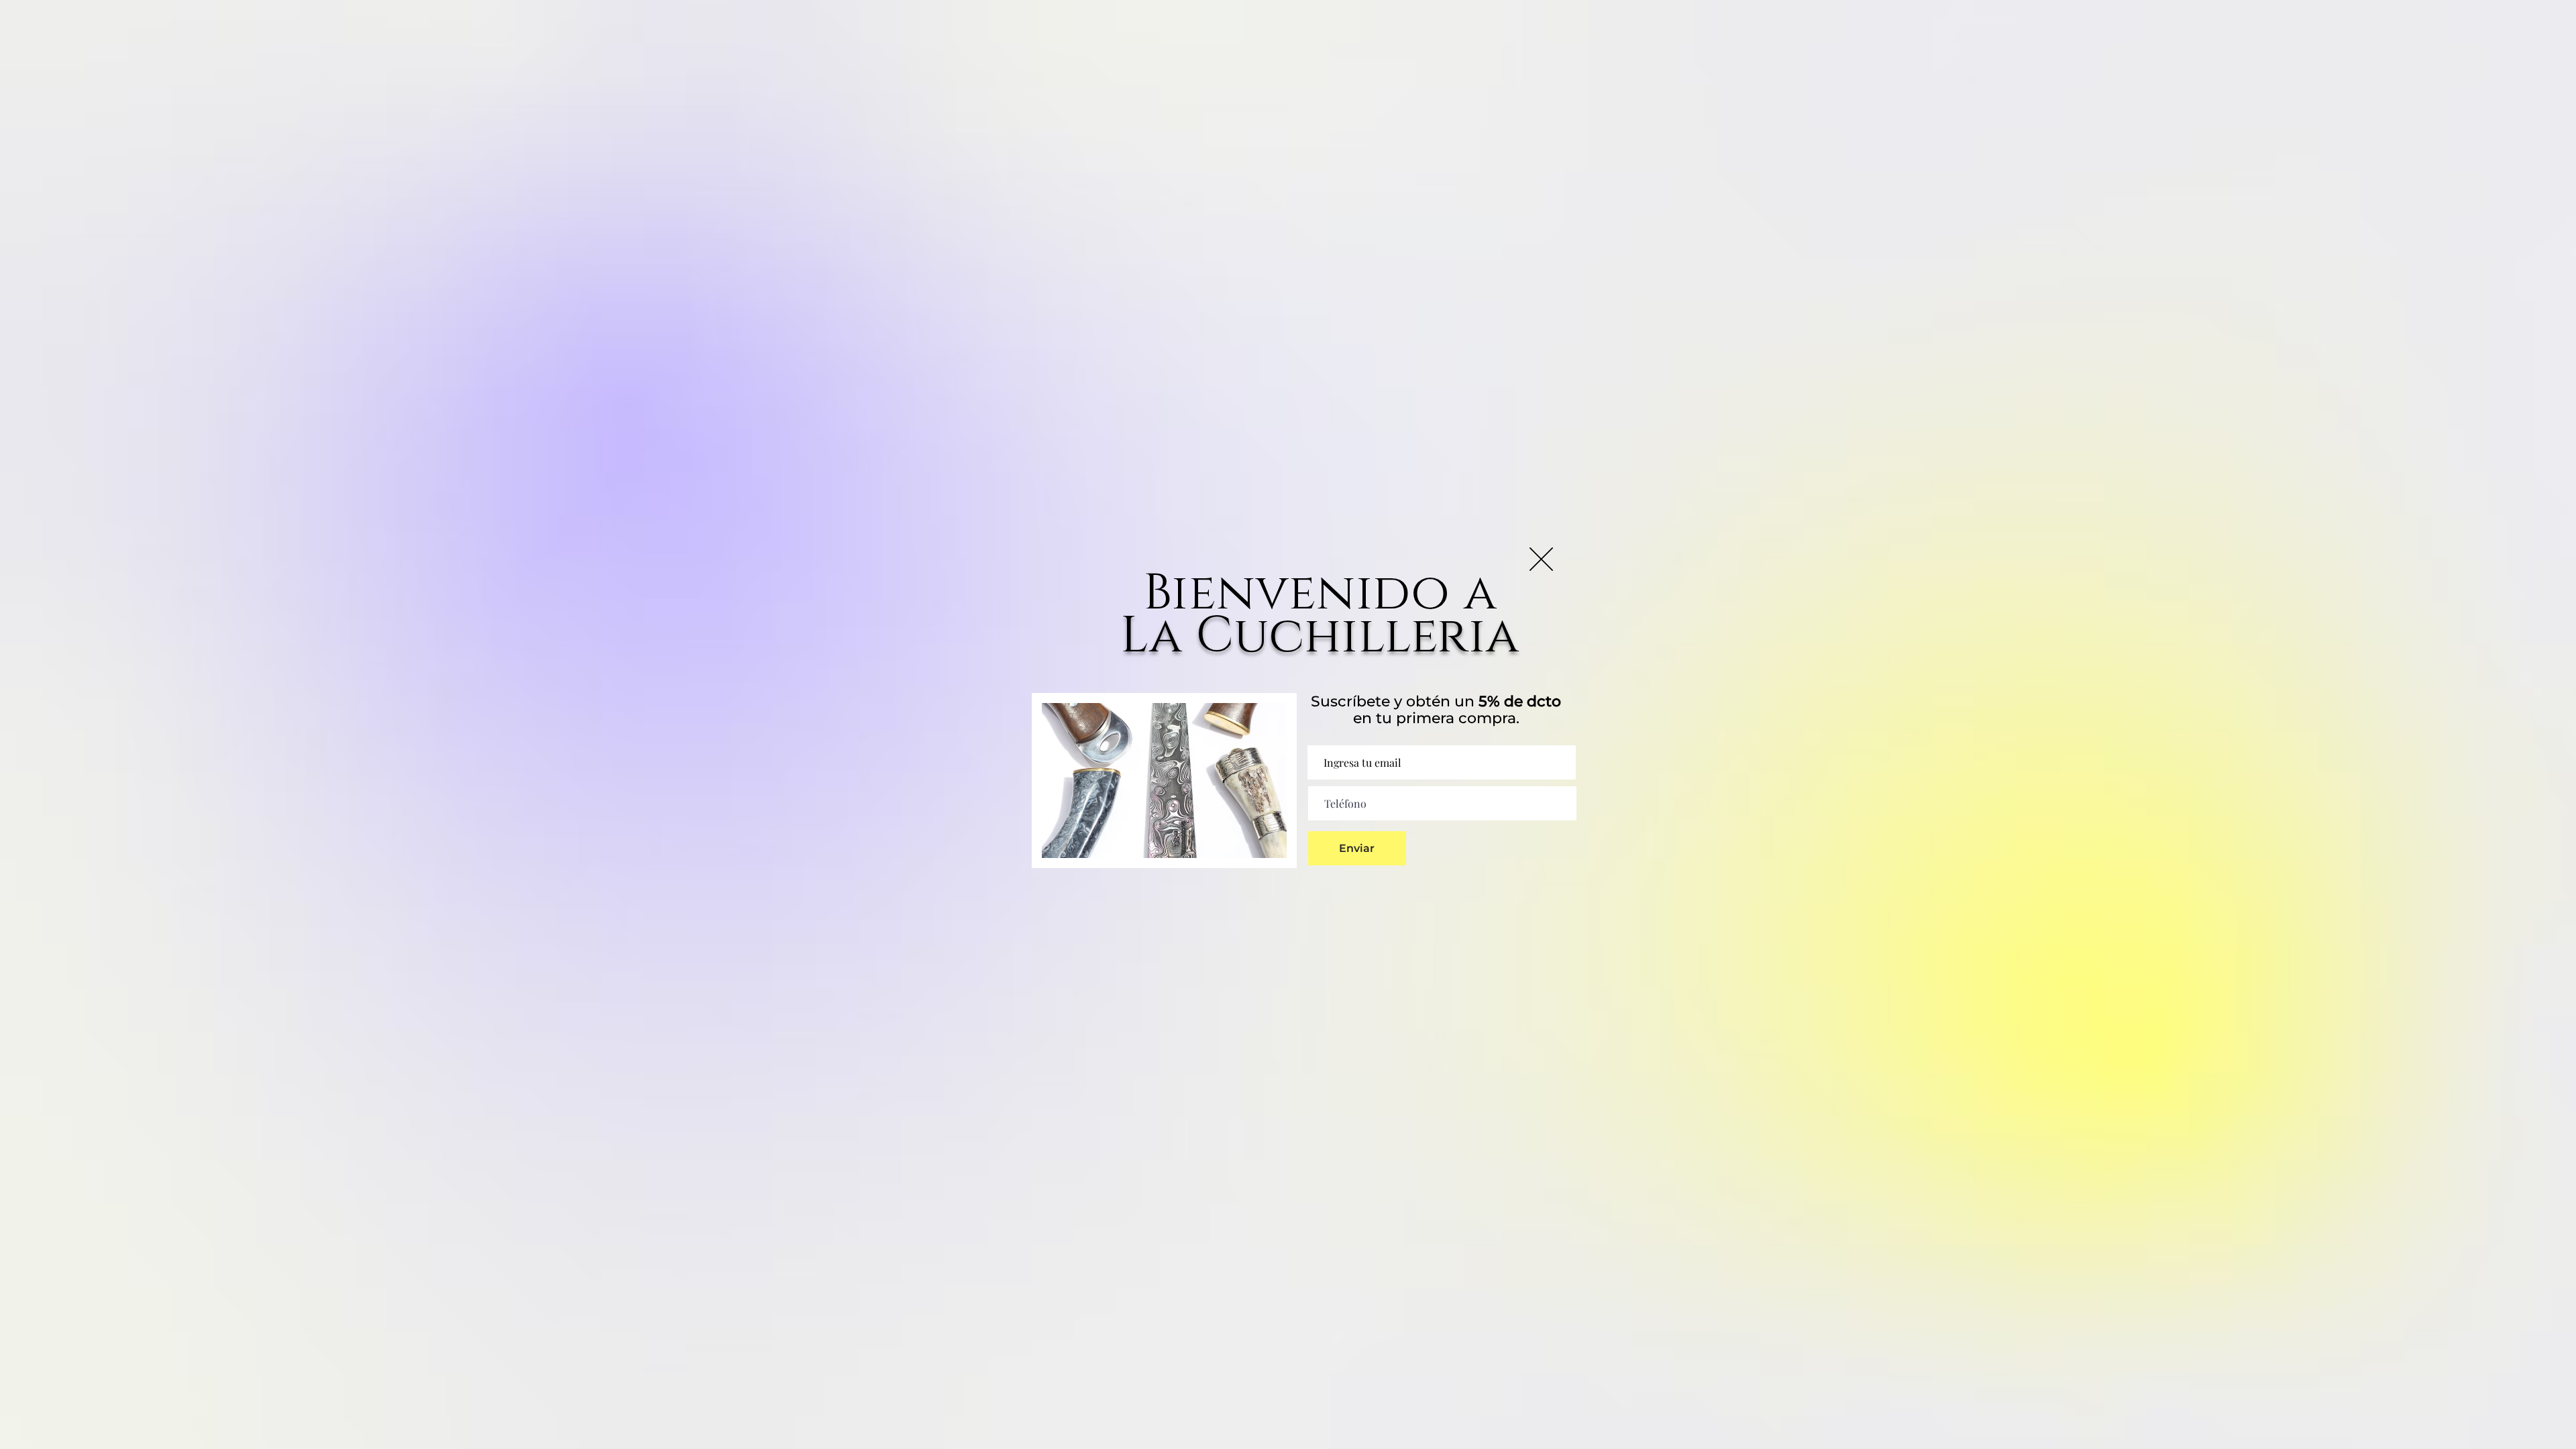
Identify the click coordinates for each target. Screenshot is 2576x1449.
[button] (1541, 559)
